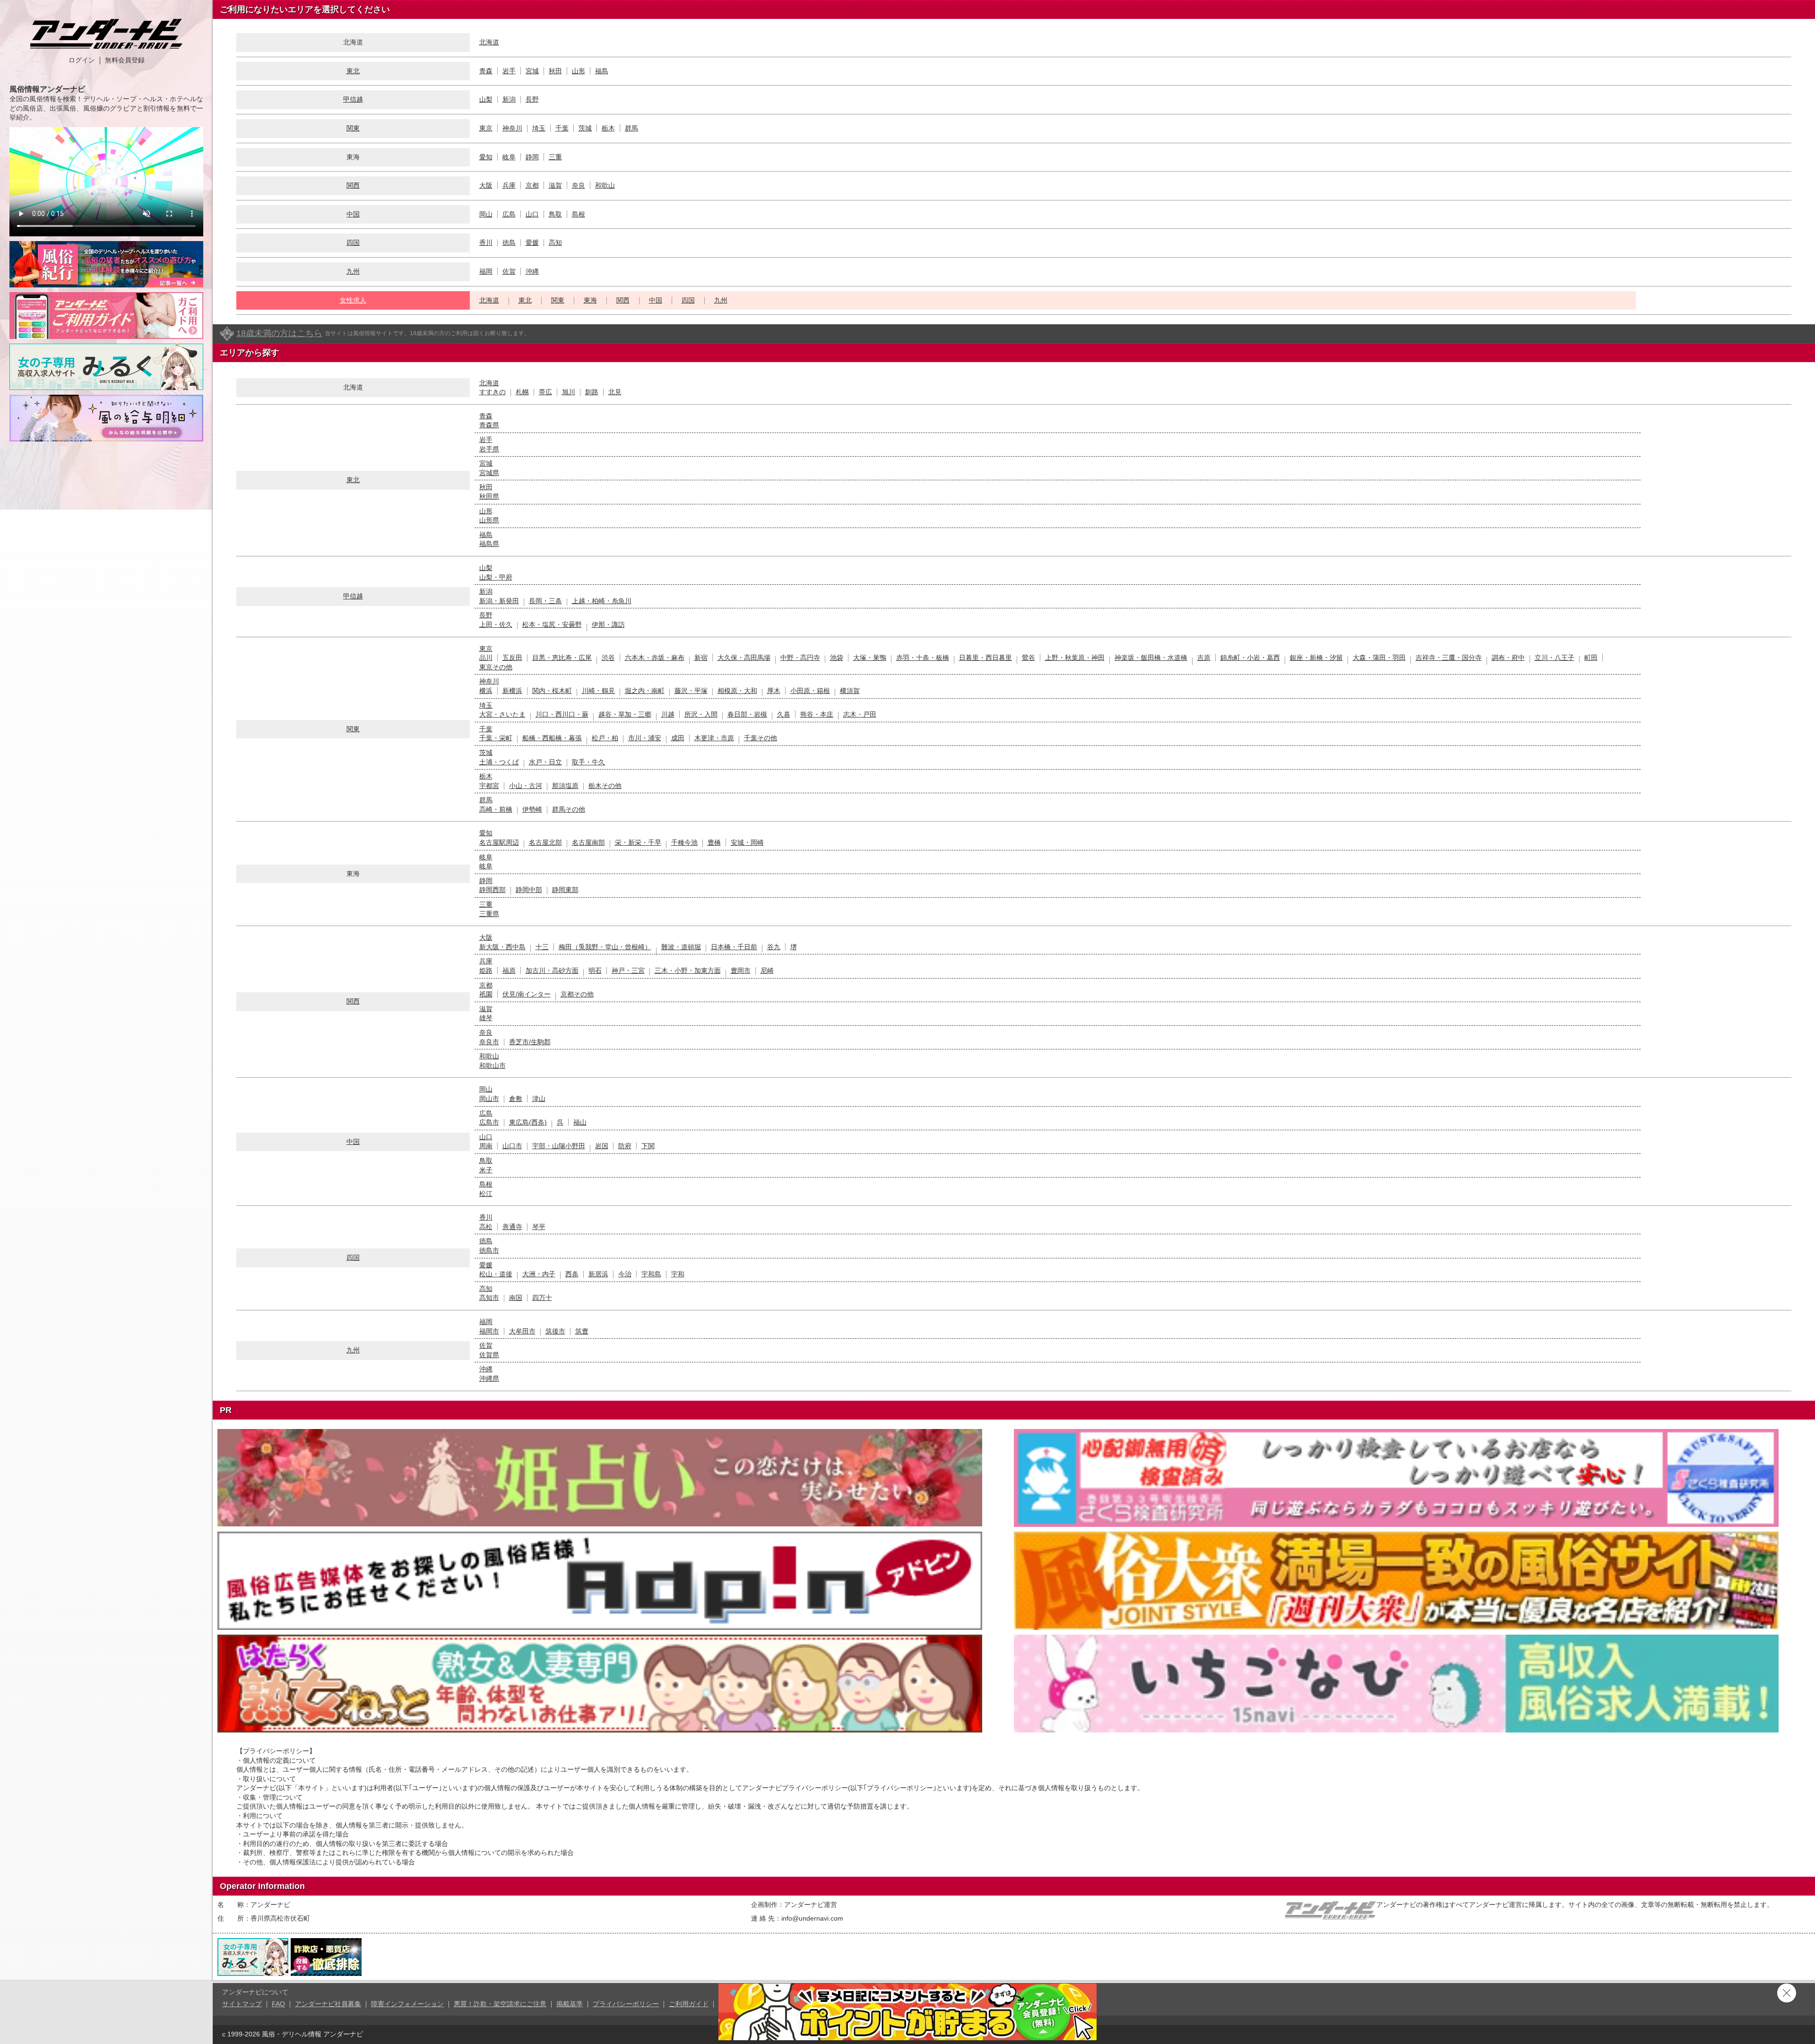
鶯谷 (1028, 658)
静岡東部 (565, 890)
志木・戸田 (860, 714)
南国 (516, 1298)
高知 (555, 243)
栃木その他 (605, 786)
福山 (580, 1122)
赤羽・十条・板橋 (923, 658)
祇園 (486, 994)
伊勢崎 (532, 809)
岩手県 (489, 449)
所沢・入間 (701, 714)
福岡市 (489, 1331)
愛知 (486, 157)
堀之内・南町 (645, 691)
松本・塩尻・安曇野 (552, 624)
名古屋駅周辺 (499, 842)
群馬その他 (569, 809)
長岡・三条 (545, 601)
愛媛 (532, 243)
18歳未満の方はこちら (279, 333)
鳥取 (555, 214)
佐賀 (509, 271)
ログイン (82, 60)
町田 (1591, 658)
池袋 (837, 658)
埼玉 (539, 128)
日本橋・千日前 (734, 947)
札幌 (522, 392)
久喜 (784, 714)
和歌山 (605, 185)
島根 (579, 214)
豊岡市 (741, 970)
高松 (486, 1227)
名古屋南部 (588, 842)
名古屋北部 (545, 842)
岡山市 (489, 1099)
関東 (353, 128)
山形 (579, 71)
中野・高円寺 (800, 658)
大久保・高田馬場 (744, 658)
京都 (532, 185)
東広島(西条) (528, 1122)
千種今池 (684, 842)
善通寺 (512, 1227)
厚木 (774, 691)
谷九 (774, 947)
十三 (542, 947)
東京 (486, 128)
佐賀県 (489, 1355)
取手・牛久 (588, 762)
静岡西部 (493, 890)
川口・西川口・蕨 (562, 714)
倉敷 (516, 1099)
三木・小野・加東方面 (688, 970)
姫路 (486, 970)
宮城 (532, 71)
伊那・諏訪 (608, 624)
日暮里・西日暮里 (985, 658)
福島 (602, 71)
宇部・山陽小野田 (559, 1146)
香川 (486, 243)
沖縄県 (489, 1378)
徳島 (509, 243)
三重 (555, 157)
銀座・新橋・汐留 (1316, 658)
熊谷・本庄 (817, 714)
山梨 (486, 99)
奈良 (579, 185)
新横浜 (512, 691)
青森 (486, 71)
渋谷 (608, 658)
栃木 (608, 128)
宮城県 (489, 473)
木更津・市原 (714, 738)
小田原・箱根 (810, 691)
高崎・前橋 (496, 809)
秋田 (555, 71)
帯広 (545, 392)
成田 (678, 738)
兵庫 (509, 185)
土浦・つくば (499, 762)
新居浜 (598, 1274)
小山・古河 (526, 786)
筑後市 (555, 1331)
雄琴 (486, 1018)
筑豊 (582, 1331)
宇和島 (651, 1274)
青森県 (489, 425)
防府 (625, 1146)
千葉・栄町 (496, 738)
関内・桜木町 (552, 691)
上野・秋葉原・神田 (1075, 658)
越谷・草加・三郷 (625, 714)
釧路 (592, 392)
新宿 (701, 658)
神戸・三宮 (628, 970)
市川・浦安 (645, 738)
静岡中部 (529, 890)
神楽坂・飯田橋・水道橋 (1151, 658)
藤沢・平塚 (691, 691)
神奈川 (512, 128)
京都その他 (577, 994)
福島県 (489, 544)
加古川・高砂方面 (552, 970)
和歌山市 (493, 1065)
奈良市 (489, 1042)
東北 (353, 71)
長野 (532, 99)
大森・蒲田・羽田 (1379, 658)
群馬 (631, 128)
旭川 (569, 392)
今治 (625, 1274)
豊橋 (714, 842)
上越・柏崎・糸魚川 (602, 601)
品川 (486, 658)
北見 (615, 392)
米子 (486, 1170)
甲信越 (353, 99)
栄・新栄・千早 (638, 842)
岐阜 (509, 157)
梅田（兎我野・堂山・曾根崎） (605, 947)
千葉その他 (761, 738)
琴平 (539, 1227)
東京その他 (496, 667)
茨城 (585, 128)
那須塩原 (565, 786)
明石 (595, 970)
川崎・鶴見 (598, 691)
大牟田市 (522, 1331)
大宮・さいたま (502, 714)
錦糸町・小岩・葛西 (1250, 658)
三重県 (489, 914)
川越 (668, 714)
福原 (509, 970)
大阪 (486, 185)
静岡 (532, 157)
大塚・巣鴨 (870, 658)
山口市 (512, 1146)
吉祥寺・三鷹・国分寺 (1449, 658)
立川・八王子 (1555, 658)
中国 (353, 214)
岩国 (602, 1146)
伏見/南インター (527, 994)
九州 (353, 271)
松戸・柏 (605, 738)
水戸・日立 (545, 762)
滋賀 (555, 185)
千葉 (562, 128)
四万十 (542, 1298)
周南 (486, 1146)
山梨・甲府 (496, 577)
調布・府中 (1508, 658)
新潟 (509, 99)
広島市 (489, 1122)
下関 (648, 1146)
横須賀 (850, 691)
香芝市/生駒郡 (530, 1042)
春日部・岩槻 (747, 714)
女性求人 (353, 300)
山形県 (489, 520)
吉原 (1204, 658)
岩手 (509, 71)
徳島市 (489, 1250)
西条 (572, 1274)
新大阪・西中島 (502, 947)
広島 (509, 214)
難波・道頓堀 (681, 947)
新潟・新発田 (499, 601)
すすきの (493, 392)
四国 (353, 243)
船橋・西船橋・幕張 (552, 738)
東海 (590, 300)
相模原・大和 (737, 691)
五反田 (512, 658)
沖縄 (532, 271)
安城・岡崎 (747, 842)
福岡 (486, 271)
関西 (353, 185)
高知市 (489, 1298)
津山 (539, 1099)
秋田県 (489, 496)
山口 (532, 214)
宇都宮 (489, 786)
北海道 (489, 42)
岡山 (486, 214)
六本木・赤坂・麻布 (655, 658)
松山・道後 (496, 1274)
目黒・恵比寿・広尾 (562, 658)
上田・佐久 (496, 624)
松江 (486, 1194)
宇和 (678, 1274)
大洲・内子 (539, 1274)
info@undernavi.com (812, 1918)
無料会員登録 (125, 60)
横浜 (486, 691)
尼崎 (767, 970)
